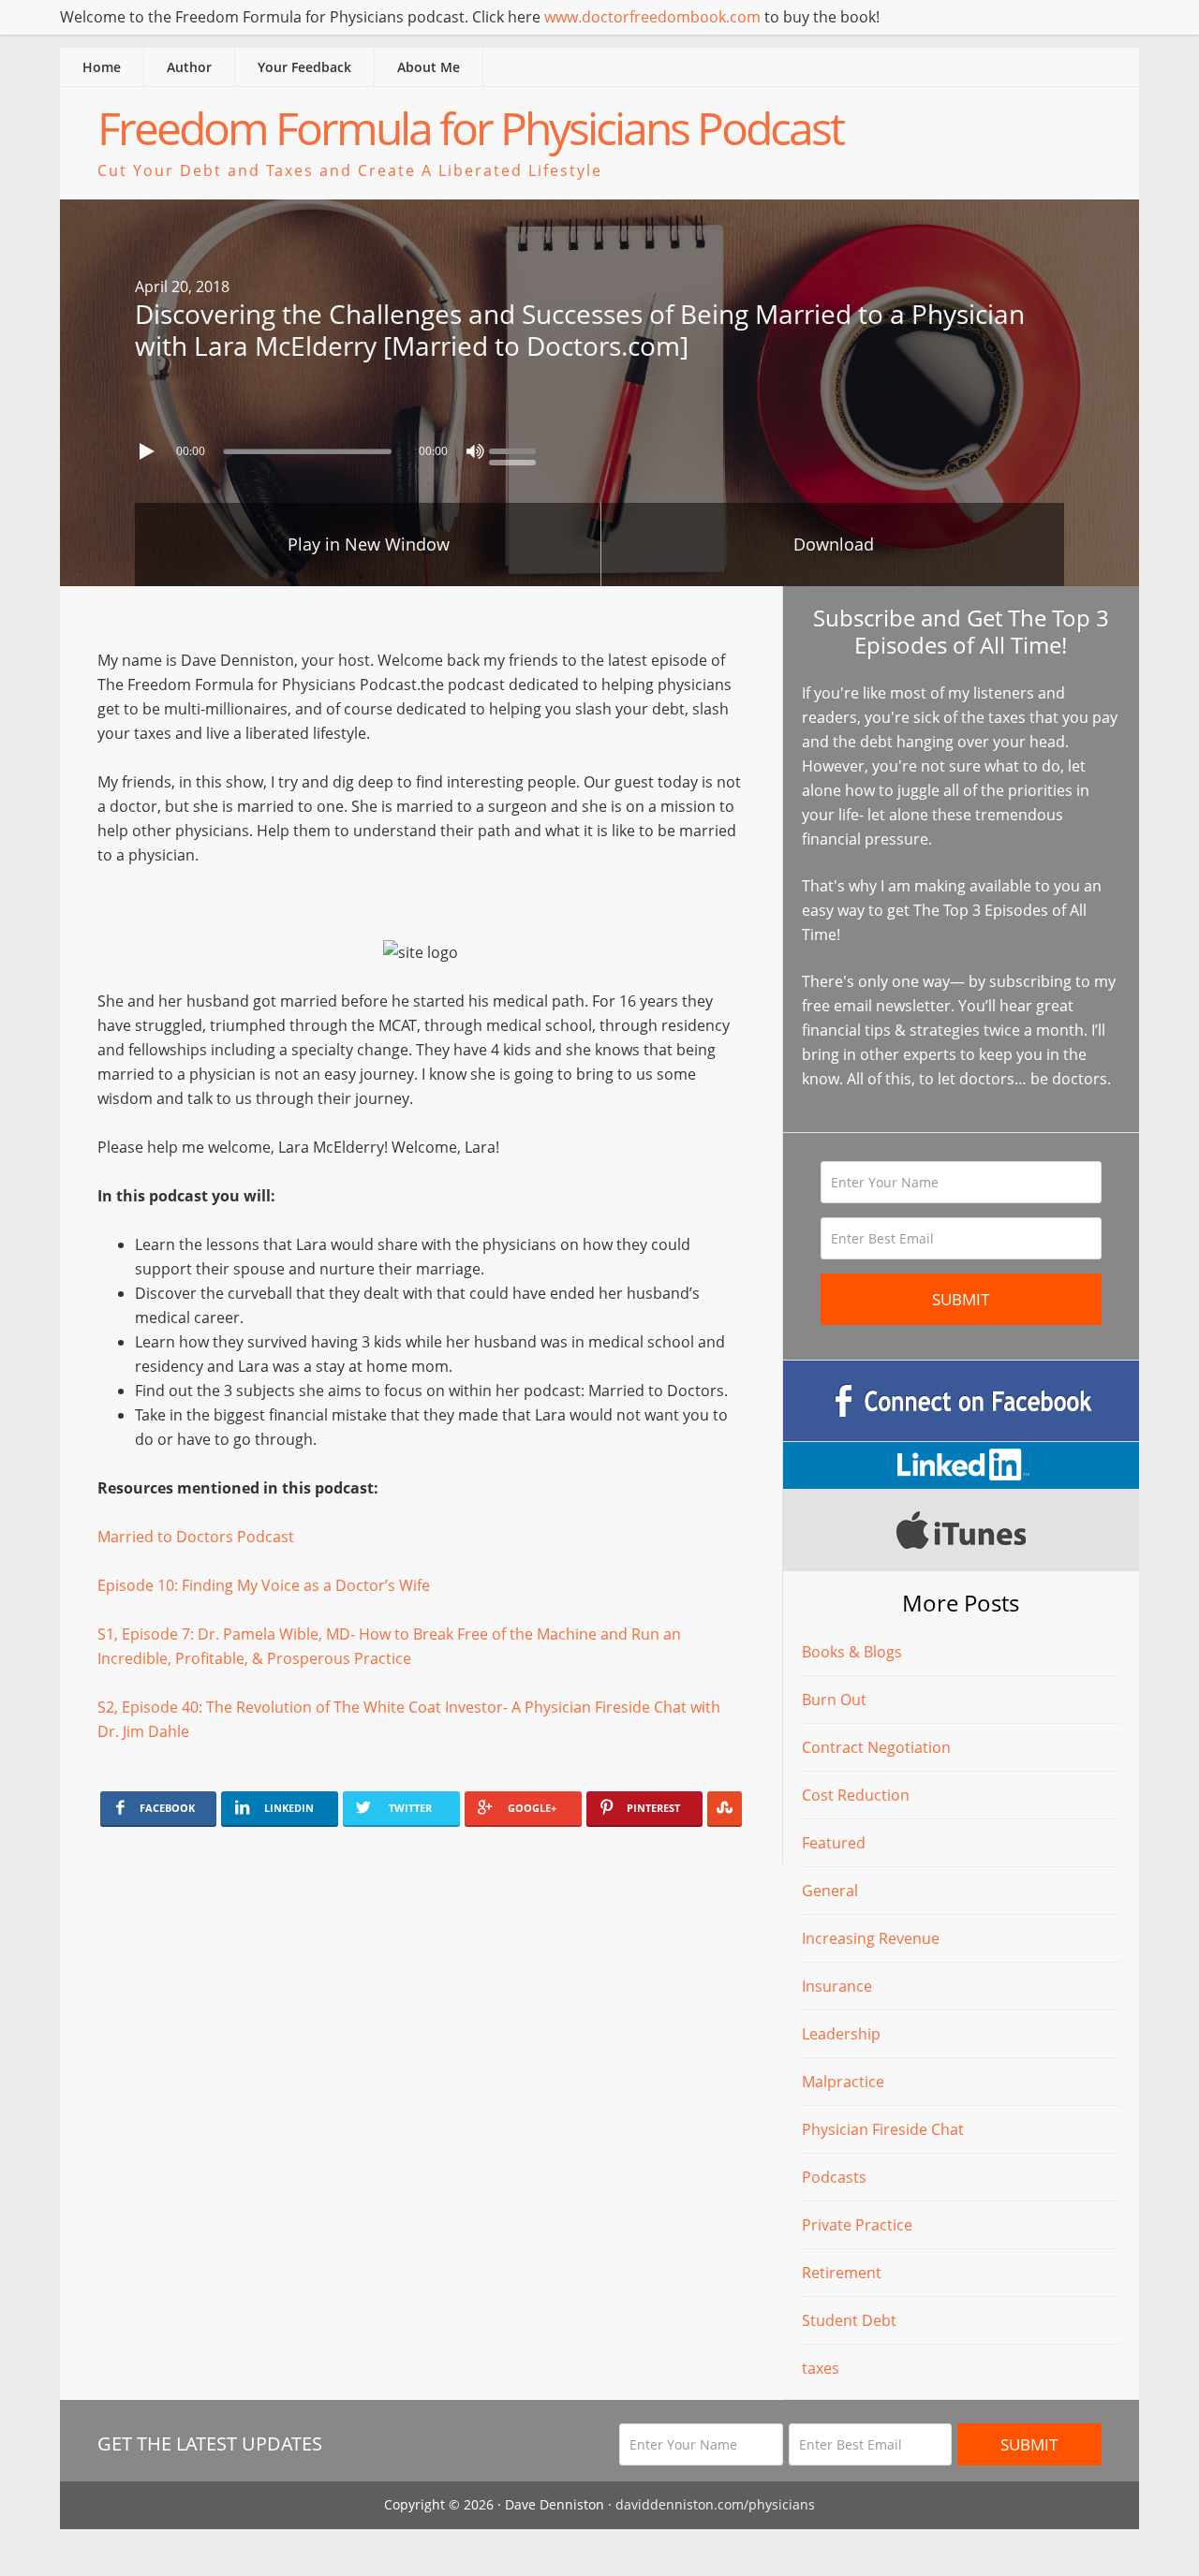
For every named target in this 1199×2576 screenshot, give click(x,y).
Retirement (842, 2273)
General (830, 1891)
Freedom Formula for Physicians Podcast (470, 128)
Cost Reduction (856, 1795)
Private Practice (857, 2225)
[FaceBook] (961, 1401)
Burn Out (834, 1700)
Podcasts (834, 2177)
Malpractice (843, 2082)
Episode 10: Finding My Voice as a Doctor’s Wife (264, 1585)
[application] (599, 447)
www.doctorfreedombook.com (652, 17)
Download (834, 544)
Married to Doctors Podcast (196, 1537)
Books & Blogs (852, 1652)
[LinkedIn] (961, 1465)
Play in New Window (369, 544)
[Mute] (475, 451)
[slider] (517, 449)
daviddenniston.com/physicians (715, 2504)
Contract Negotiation (876, 1747)
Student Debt (849, 2320)
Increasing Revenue (871, 1938)
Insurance (837, 1986)
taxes (821, 2368)
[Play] (149, 451)
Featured (834, 1843)
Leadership (841, 2034)
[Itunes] (961, 1530)
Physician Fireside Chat (883, 2129)
